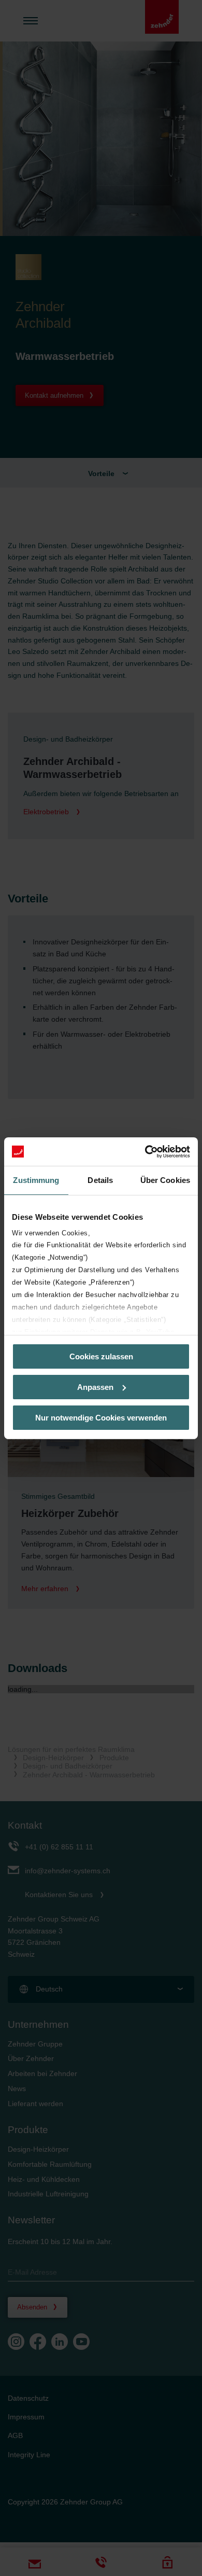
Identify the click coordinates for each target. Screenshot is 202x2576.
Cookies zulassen (101, 1356)
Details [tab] (100, 1180)
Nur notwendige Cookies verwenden (101, 1417)
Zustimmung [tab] (36, 1180)
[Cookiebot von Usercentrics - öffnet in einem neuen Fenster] (145, 1151)
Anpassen (95, 1387)
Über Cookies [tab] (165, 1180)
